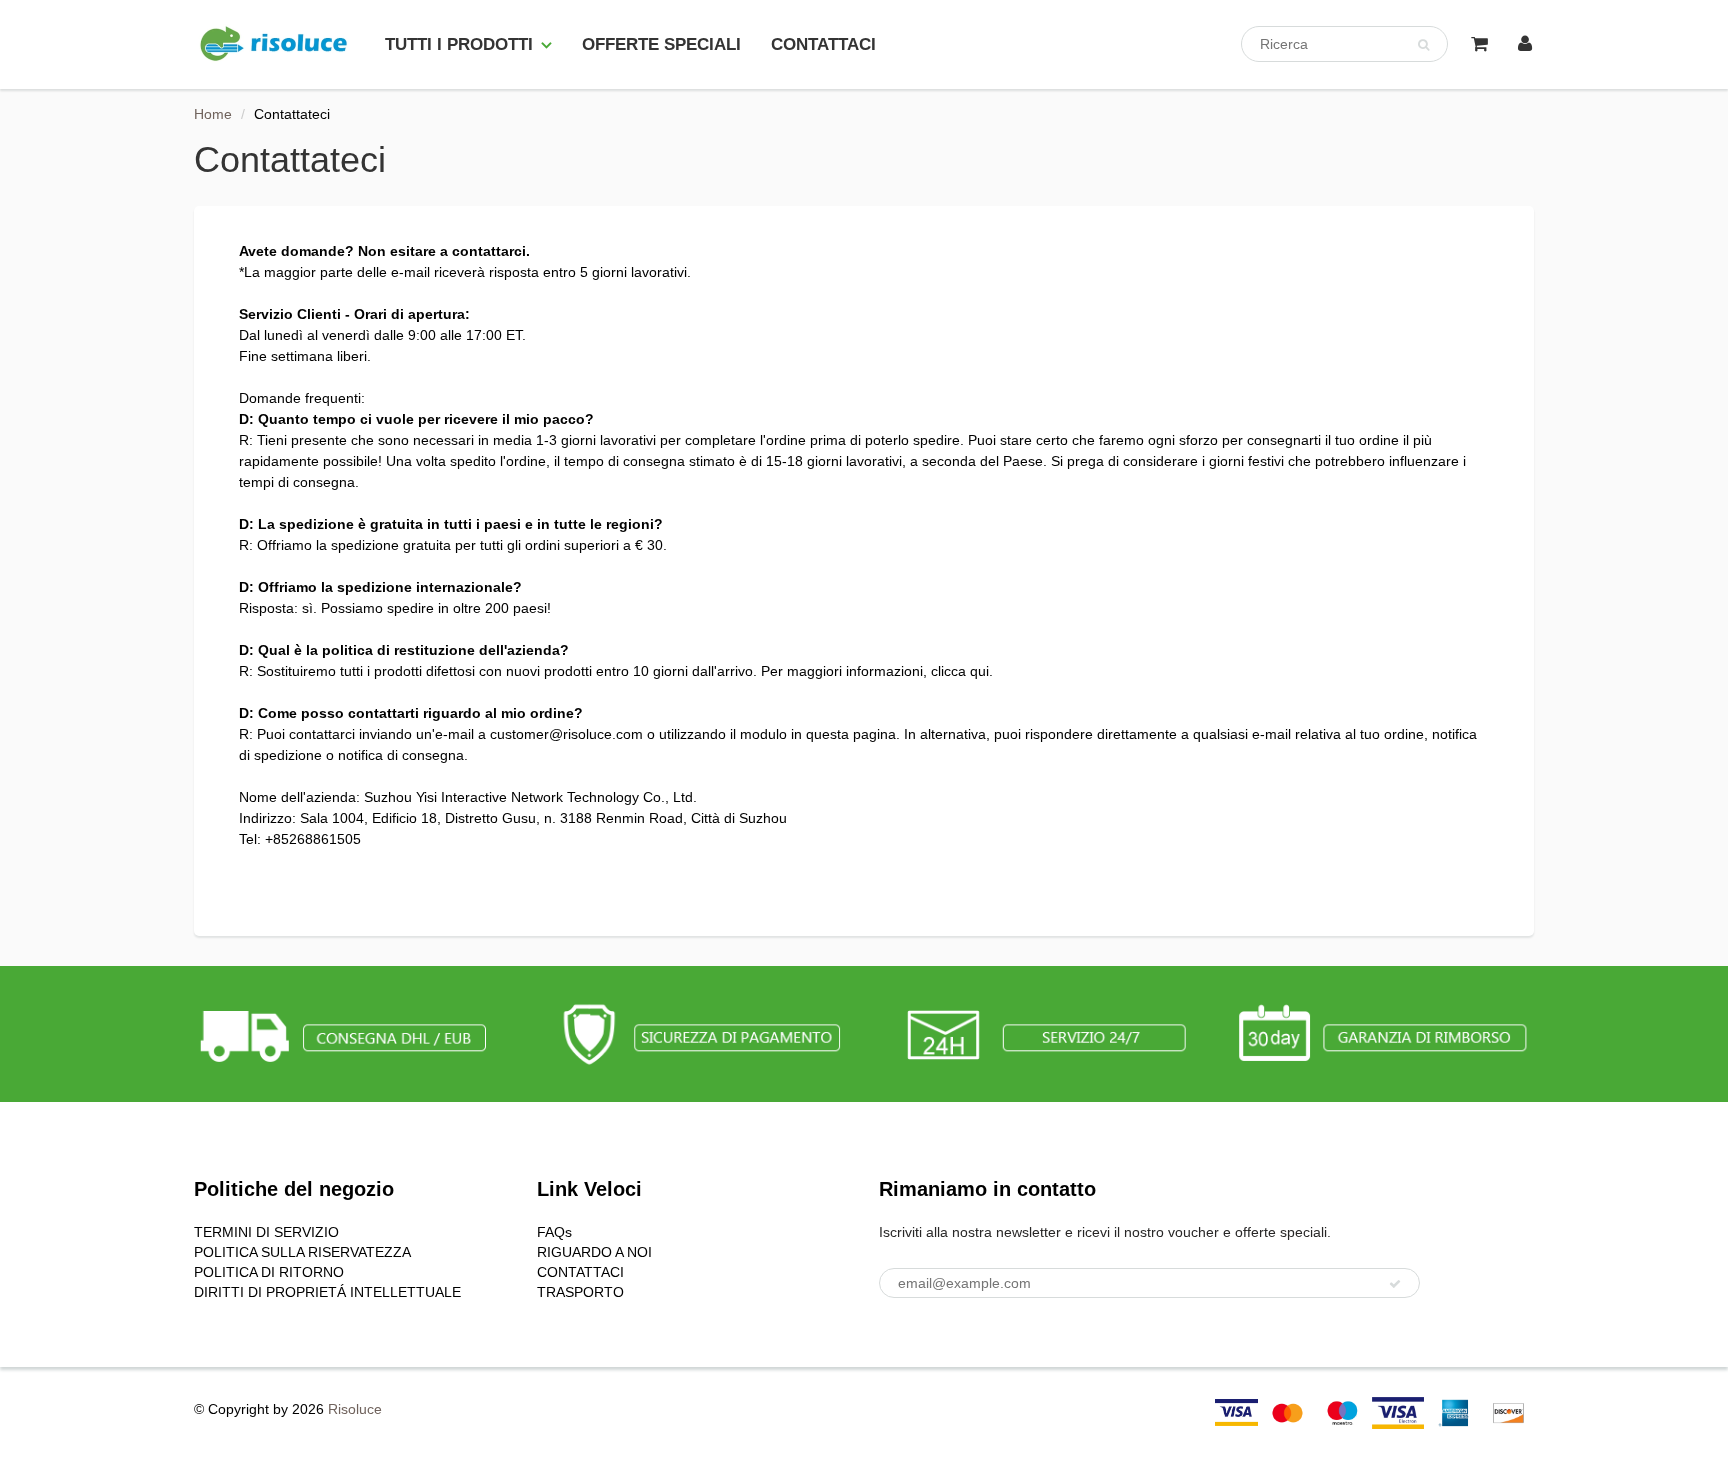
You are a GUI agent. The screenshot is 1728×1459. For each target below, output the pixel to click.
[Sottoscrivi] (1395, 1284)
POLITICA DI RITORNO (269, 1272)
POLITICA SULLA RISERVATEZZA (302, 1252)
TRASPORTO (580, 1292)
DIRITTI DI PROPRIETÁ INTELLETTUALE (327, 1292)
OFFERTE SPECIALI (661, 44)
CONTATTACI (823, 44)
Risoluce (355, 1409)
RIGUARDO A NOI (594, 1252)
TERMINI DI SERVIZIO (266, 1232)
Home (213, 114)
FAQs (554, 1232)
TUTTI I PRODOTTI (459, 44)
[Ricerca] (1423, 45)
